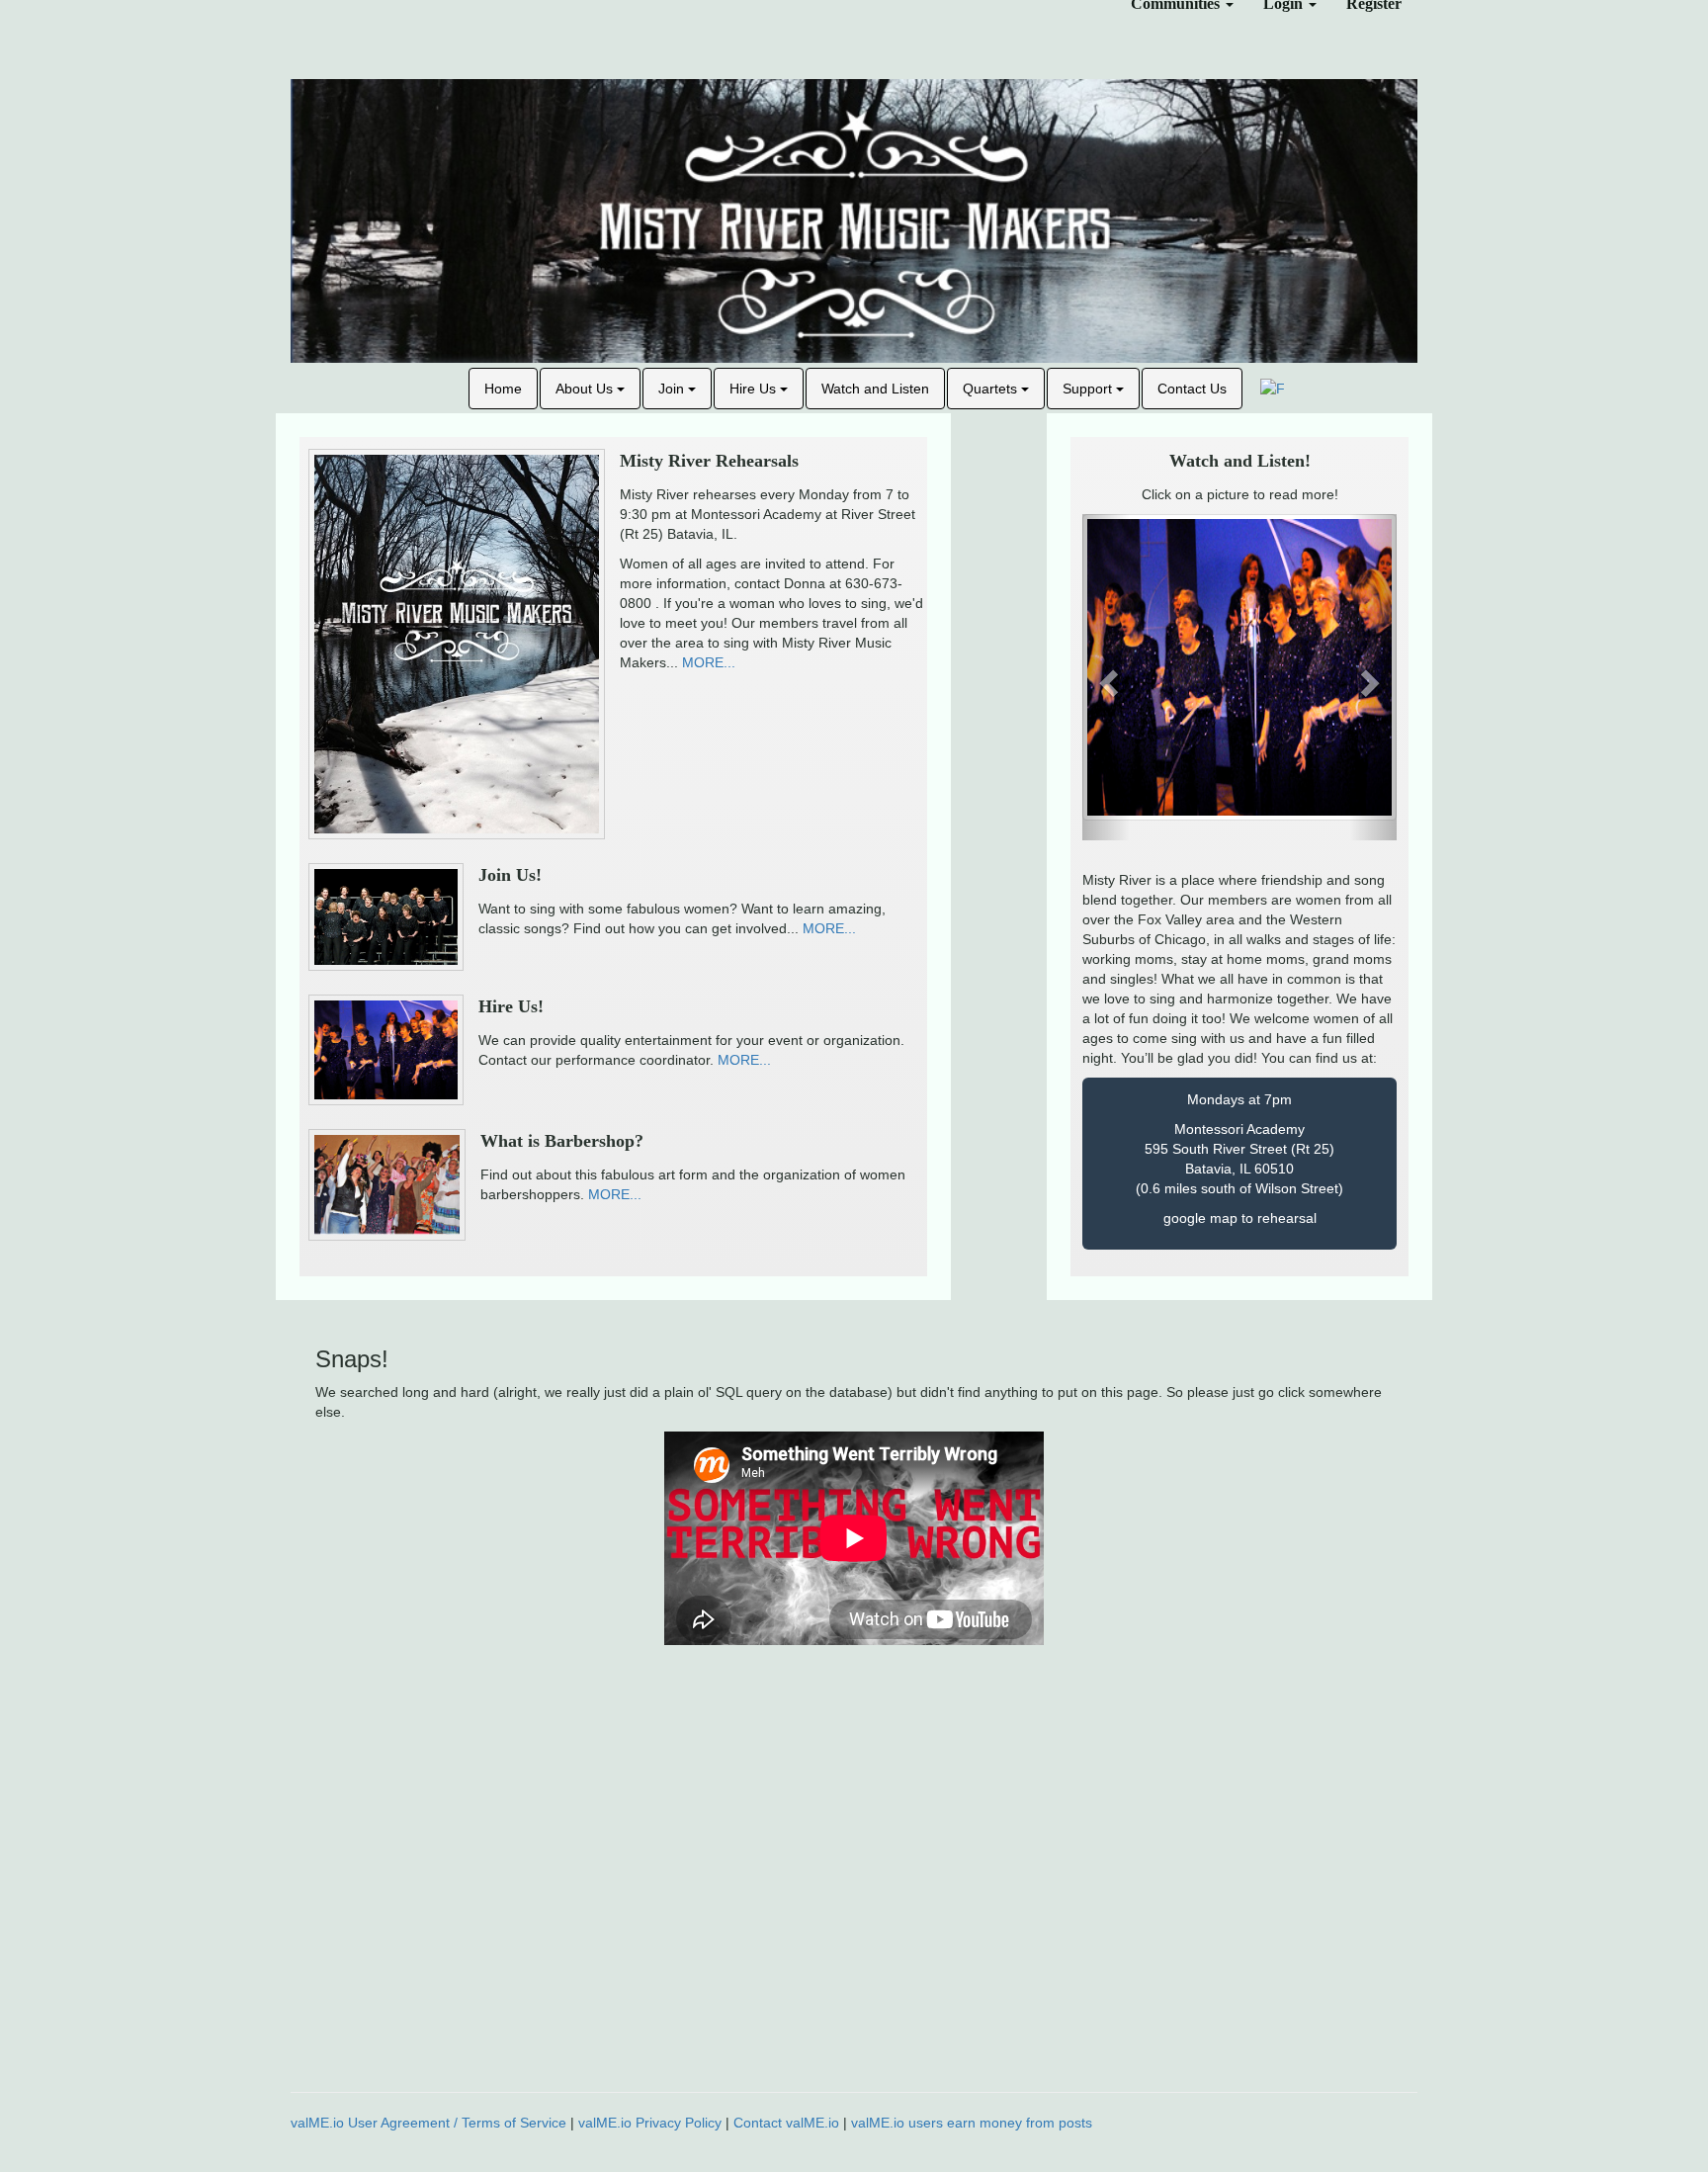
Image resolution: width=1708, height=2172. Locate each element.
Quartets (992, 389)
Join (673, 389)
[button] (1106, 677)
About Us (586, 389)
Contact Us (1192, 389)
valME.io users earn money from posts (972, 2123)
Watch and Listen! (1240, 461)
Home (503, 389)
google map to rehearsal (1240, 1218)
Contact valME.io (786, 2123)
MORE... (709, 662)
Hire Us (755, 389)
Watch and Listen (875, 389)
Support (1089, 389)
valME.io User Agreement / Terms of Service (428, 2123)
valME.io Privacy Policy (650, 2123)
